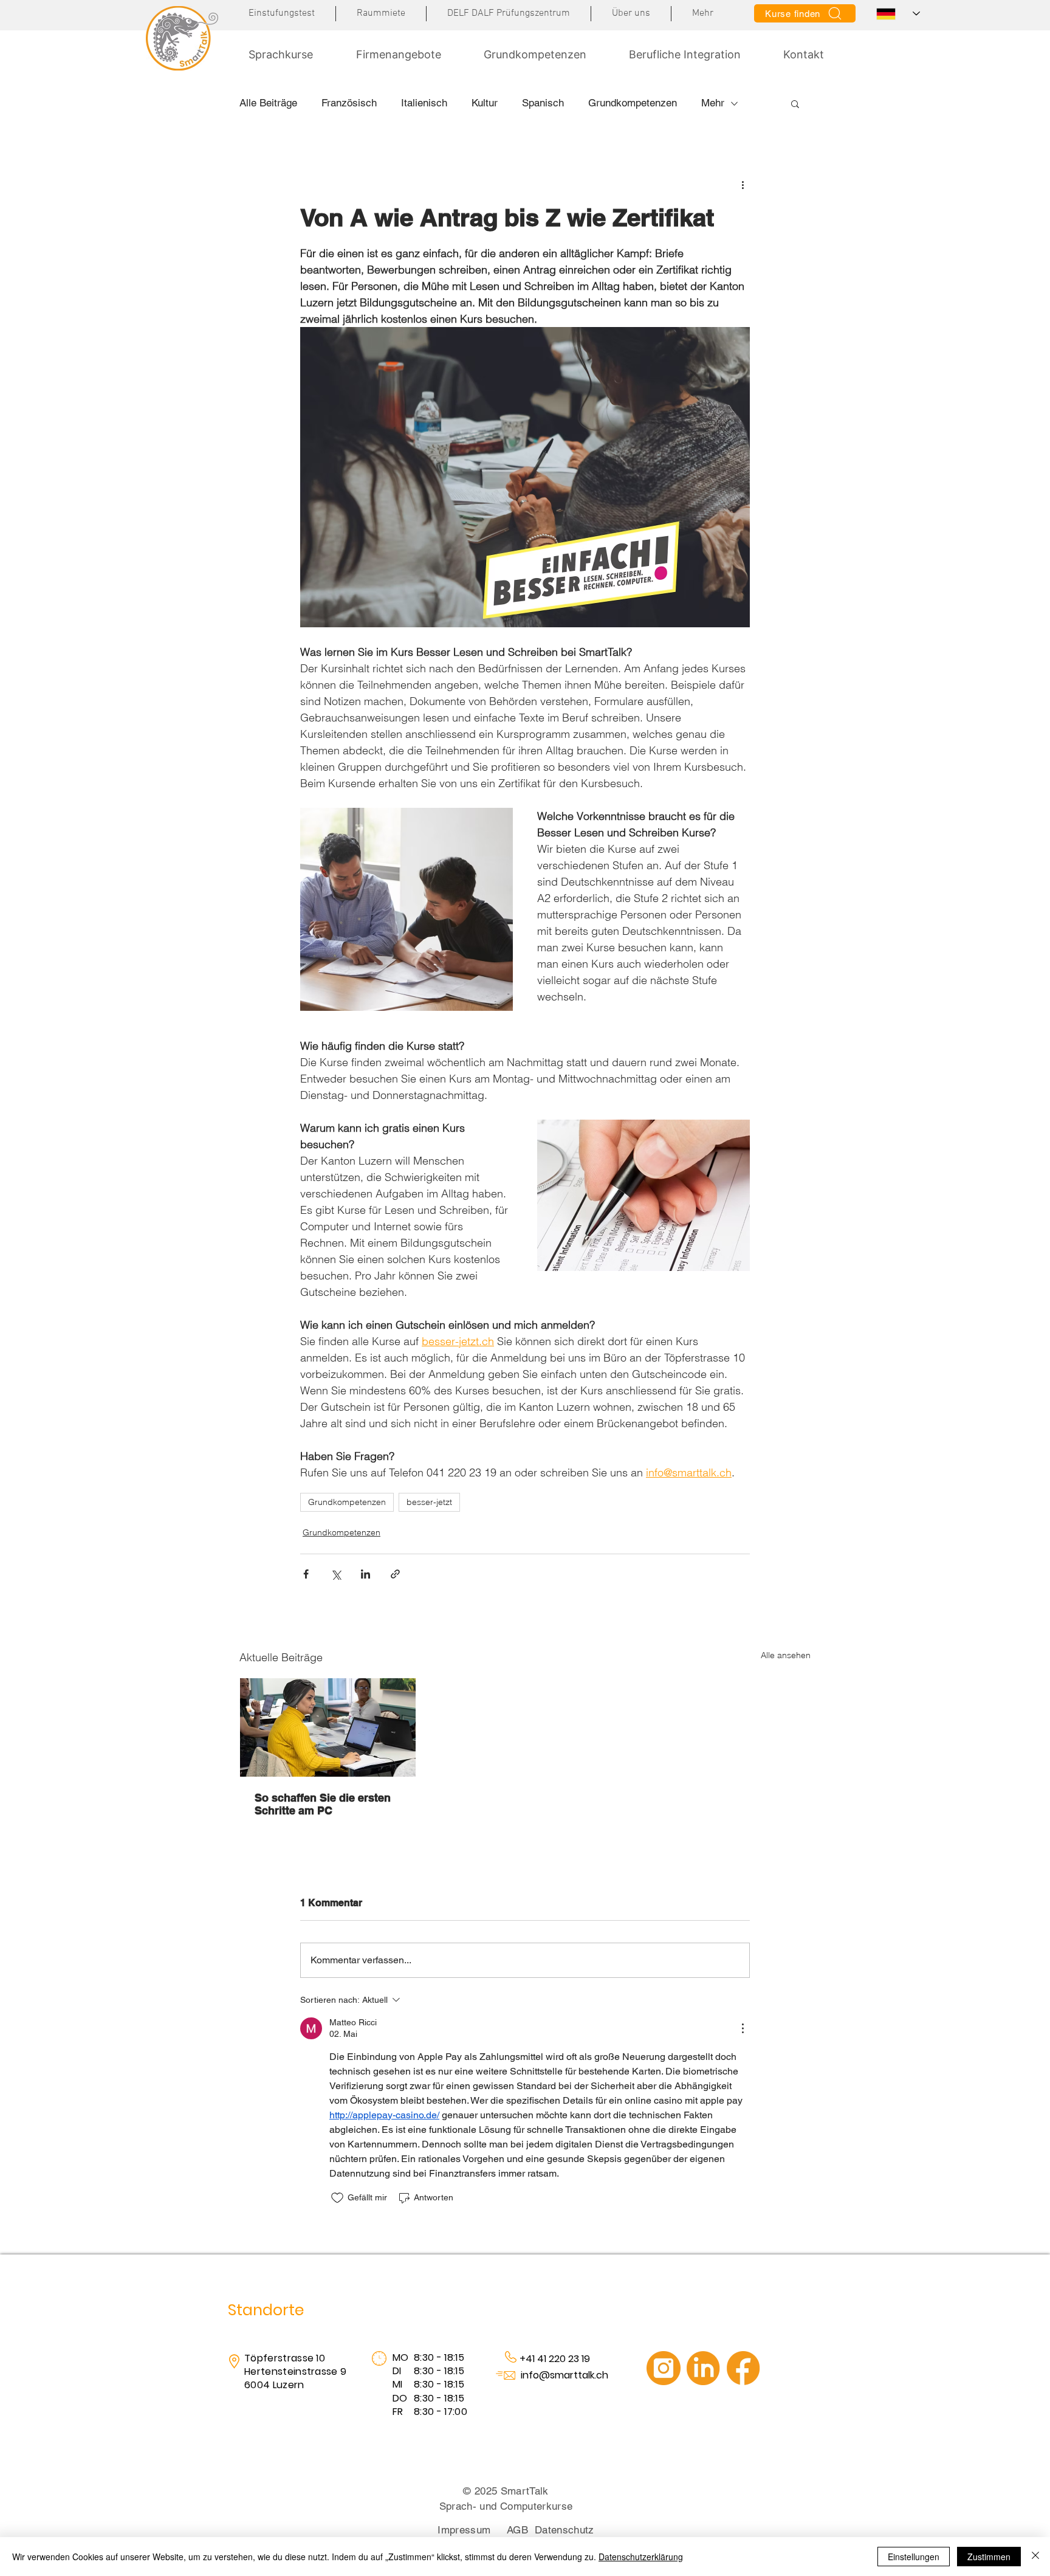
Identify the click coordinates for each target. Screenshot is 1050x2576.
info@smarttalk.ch (564, 2375)
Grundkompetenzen (633, 103)
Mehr (713, 103)
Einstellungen (914, 2557)
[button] (703, 14)
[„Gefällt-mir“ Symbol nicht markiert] (337, 2198)
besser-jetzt (429, 1502)
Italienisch (424, 103)
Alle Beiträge (268, 103)
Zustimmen (989, 2557)
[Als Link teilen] (395, 1574)
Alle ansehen (786, 1655)
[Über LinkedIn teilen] (365, 1574)
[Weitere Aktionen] (743, 184)
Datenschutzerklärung (641, 2557)
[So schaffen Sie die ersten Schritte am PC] (328, 1727)
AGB (517, 2530)
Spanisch (543, 103)
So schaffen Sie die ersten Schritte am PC (323, 1804)
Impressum (464, 2530)
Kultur (485, 103)
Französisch (349, 103)
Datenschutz (564, 2530)
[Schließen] (1035, 2557)
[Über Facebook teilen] (306, 1574)
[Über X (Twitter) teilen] (336, 1574)
